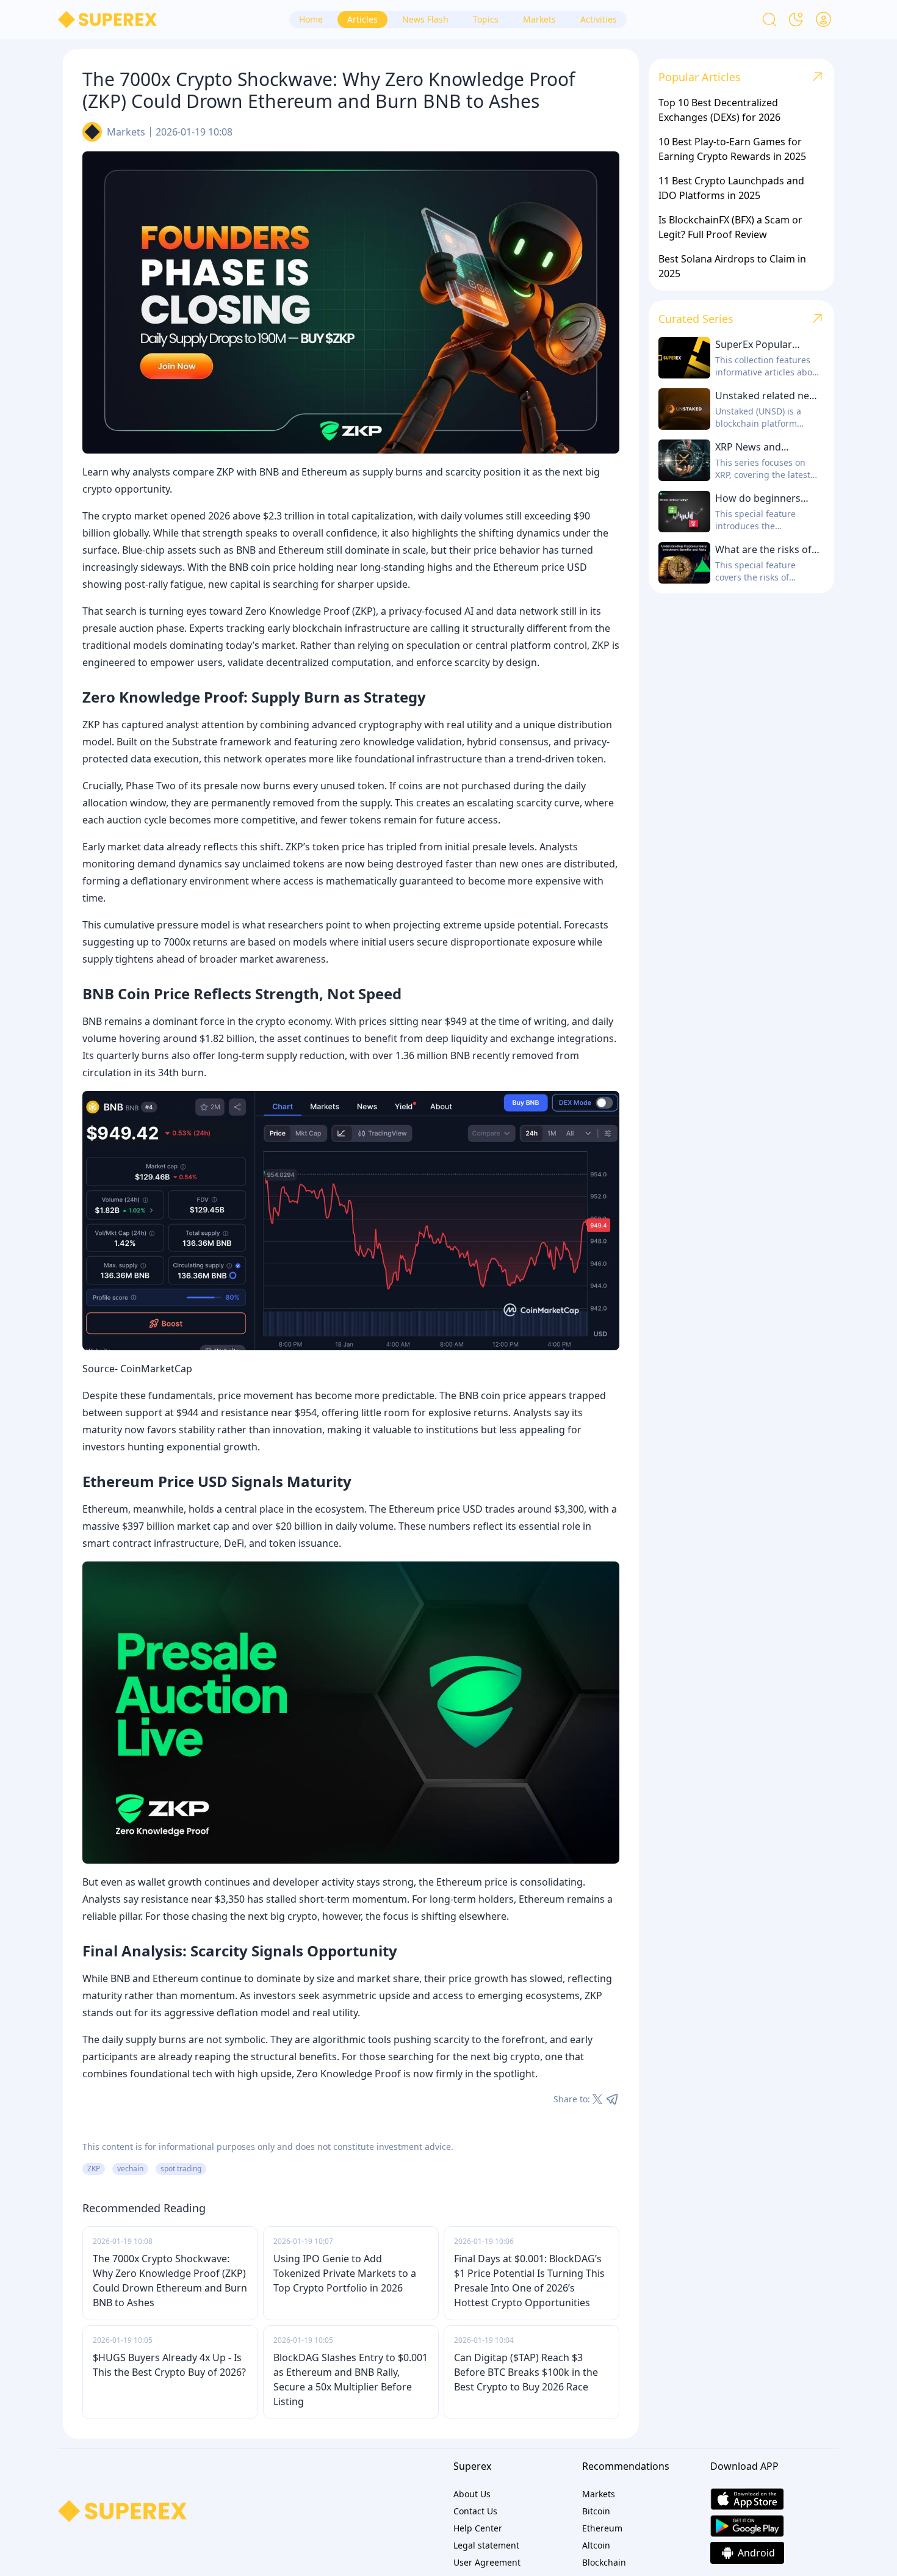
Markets (126, 132)
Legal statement (486, 2545)
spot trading (181, 2169)
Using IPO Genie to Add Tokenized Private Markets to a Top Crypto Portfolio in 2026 (345, 2273)
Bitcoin (596, 2511)
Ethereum (602, 2528)
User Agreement (487, 2562)
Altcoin (596, 2545)
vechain (130, 2169)
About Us (472, 2494)
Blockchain (604, 2562)
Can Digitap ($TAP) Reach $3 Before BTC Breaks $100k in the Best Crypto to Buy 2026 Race (526, 2372)
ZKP (94, 2169)
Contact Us (475, 2511)
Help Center (478, 2528)
